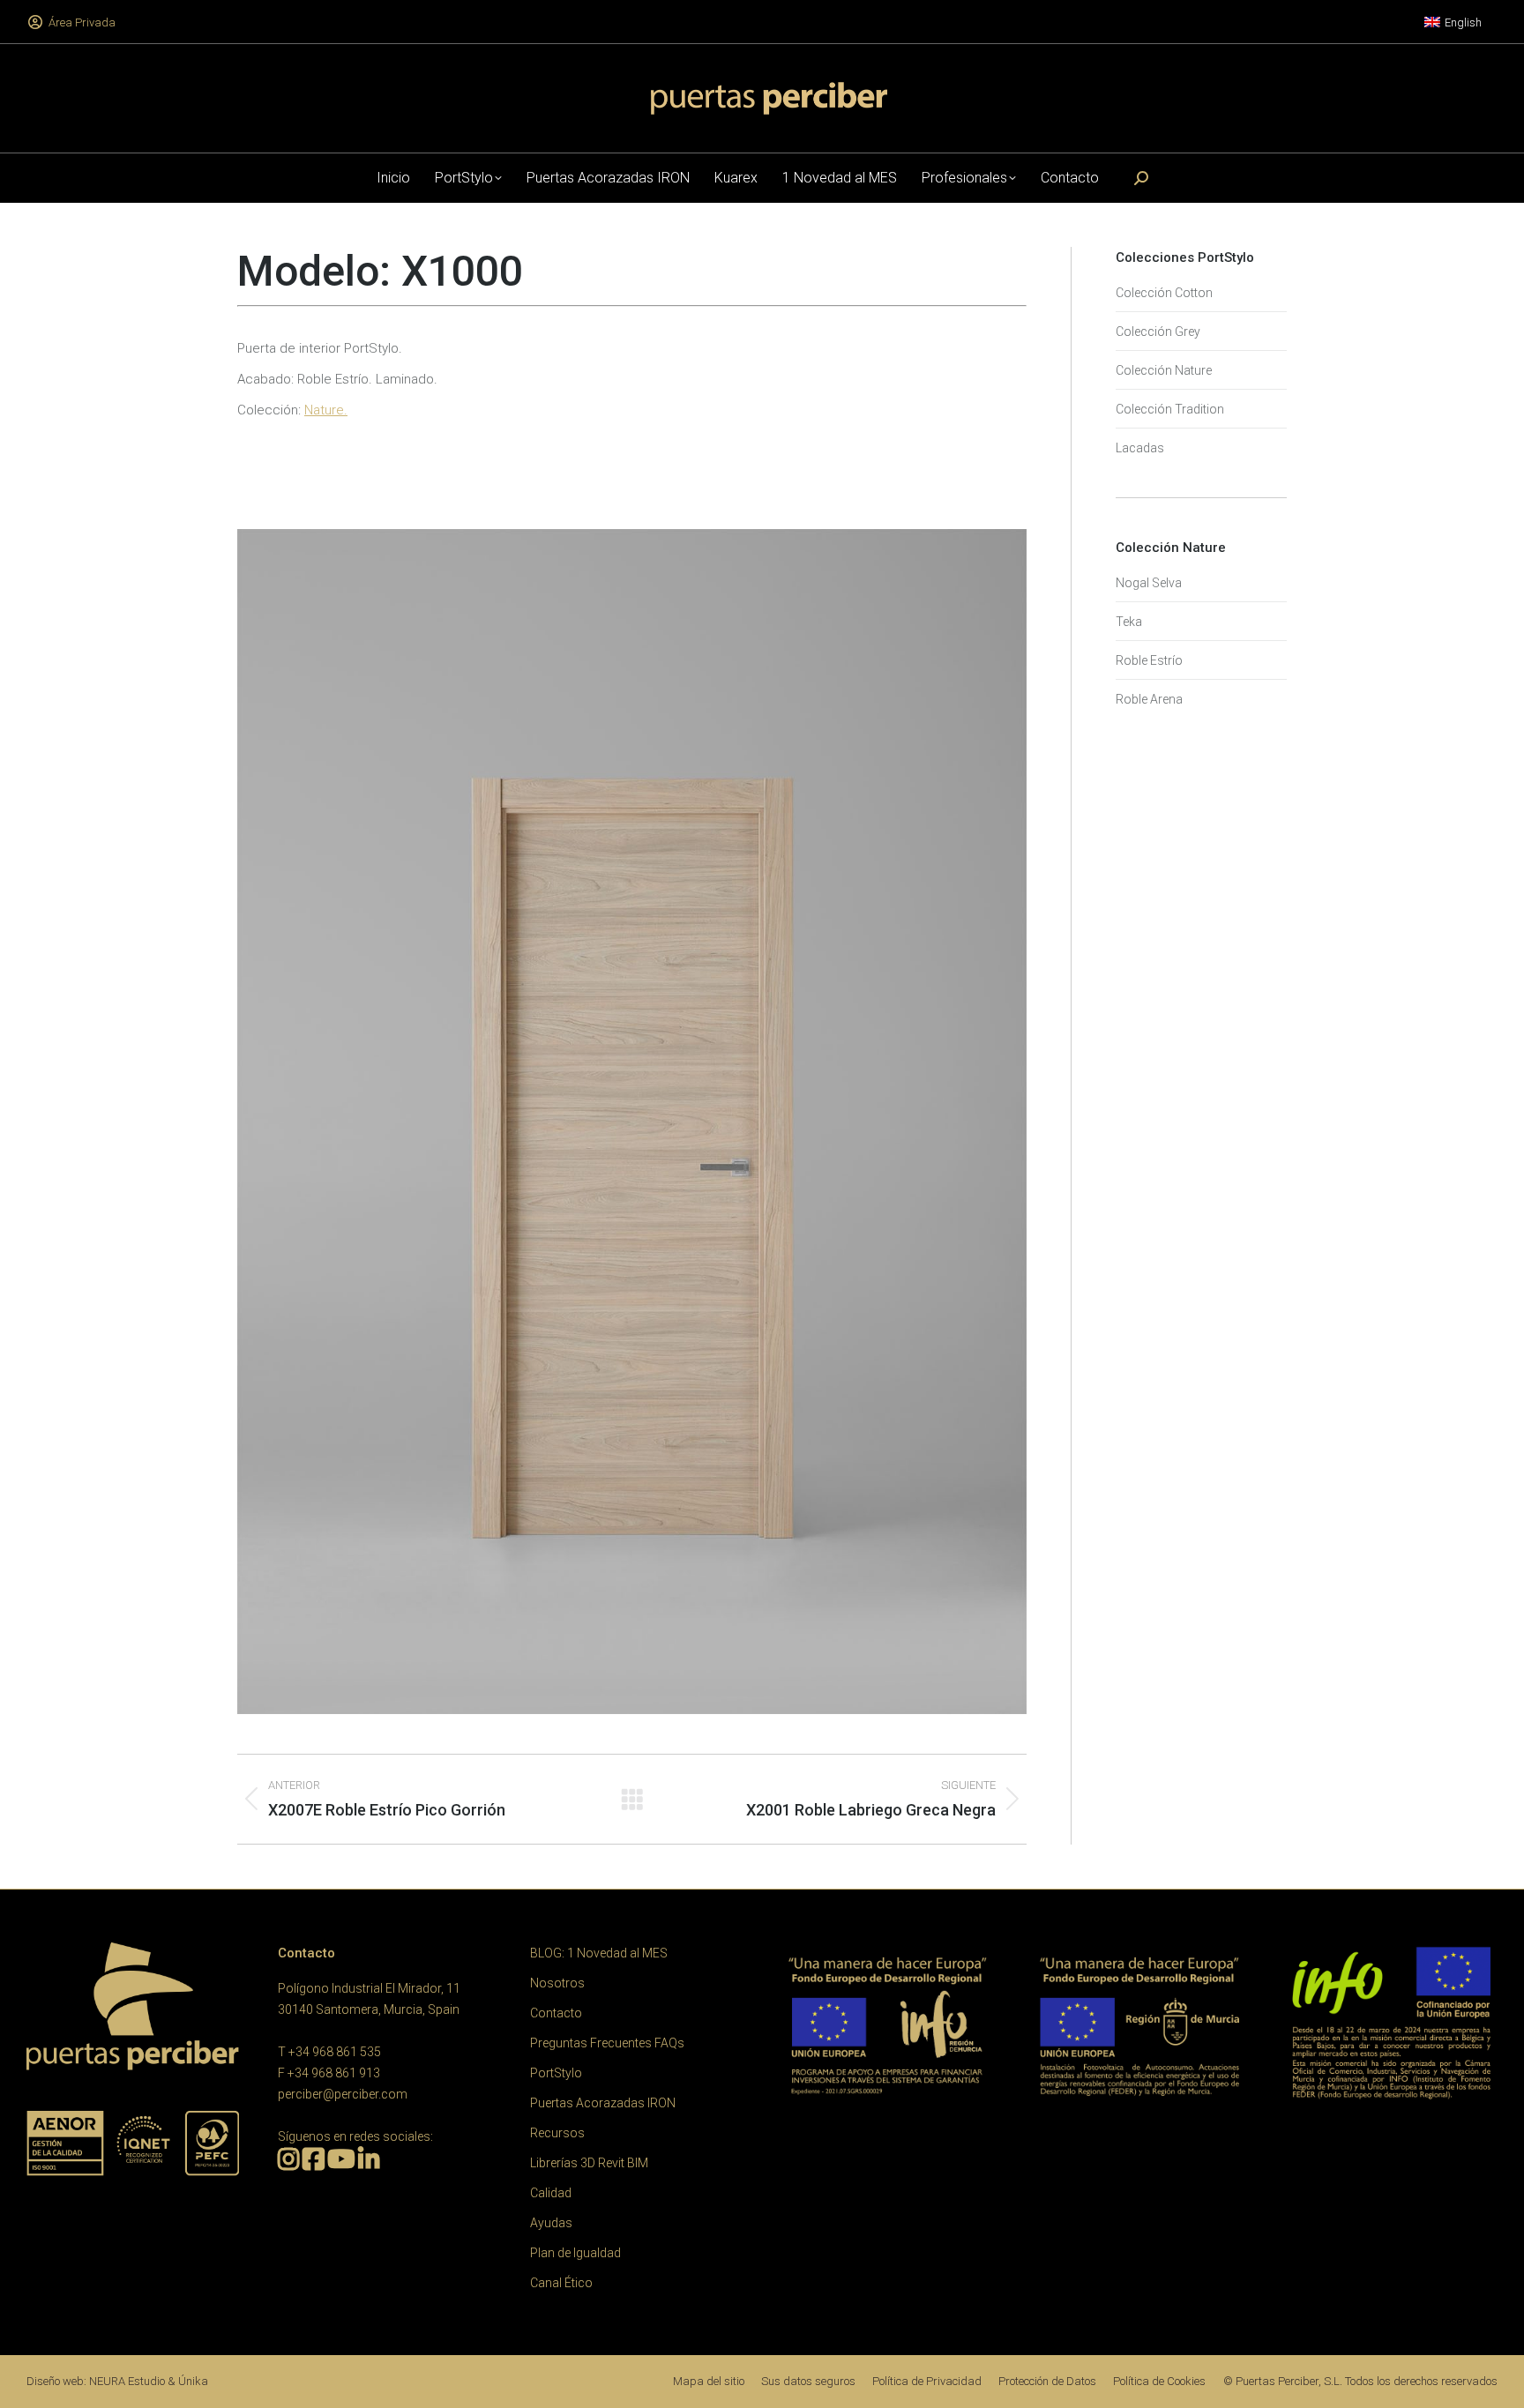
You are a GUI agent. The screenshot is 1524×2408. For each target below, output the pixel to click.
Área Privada (82, 22)
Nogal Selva (1149, 583)
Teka (1129, 622)
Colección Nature (1164, 370)
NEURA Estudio (127, 2381)
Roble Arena (1149, 699)
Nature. (326, 410)
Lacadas (1140, 448)
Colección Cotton (1164, 293)
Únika (193, 2381)
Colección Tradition (1170, 409)
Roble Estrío (1149, 660)
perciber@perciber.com (343, 2094)
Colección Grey (1158, 332)
